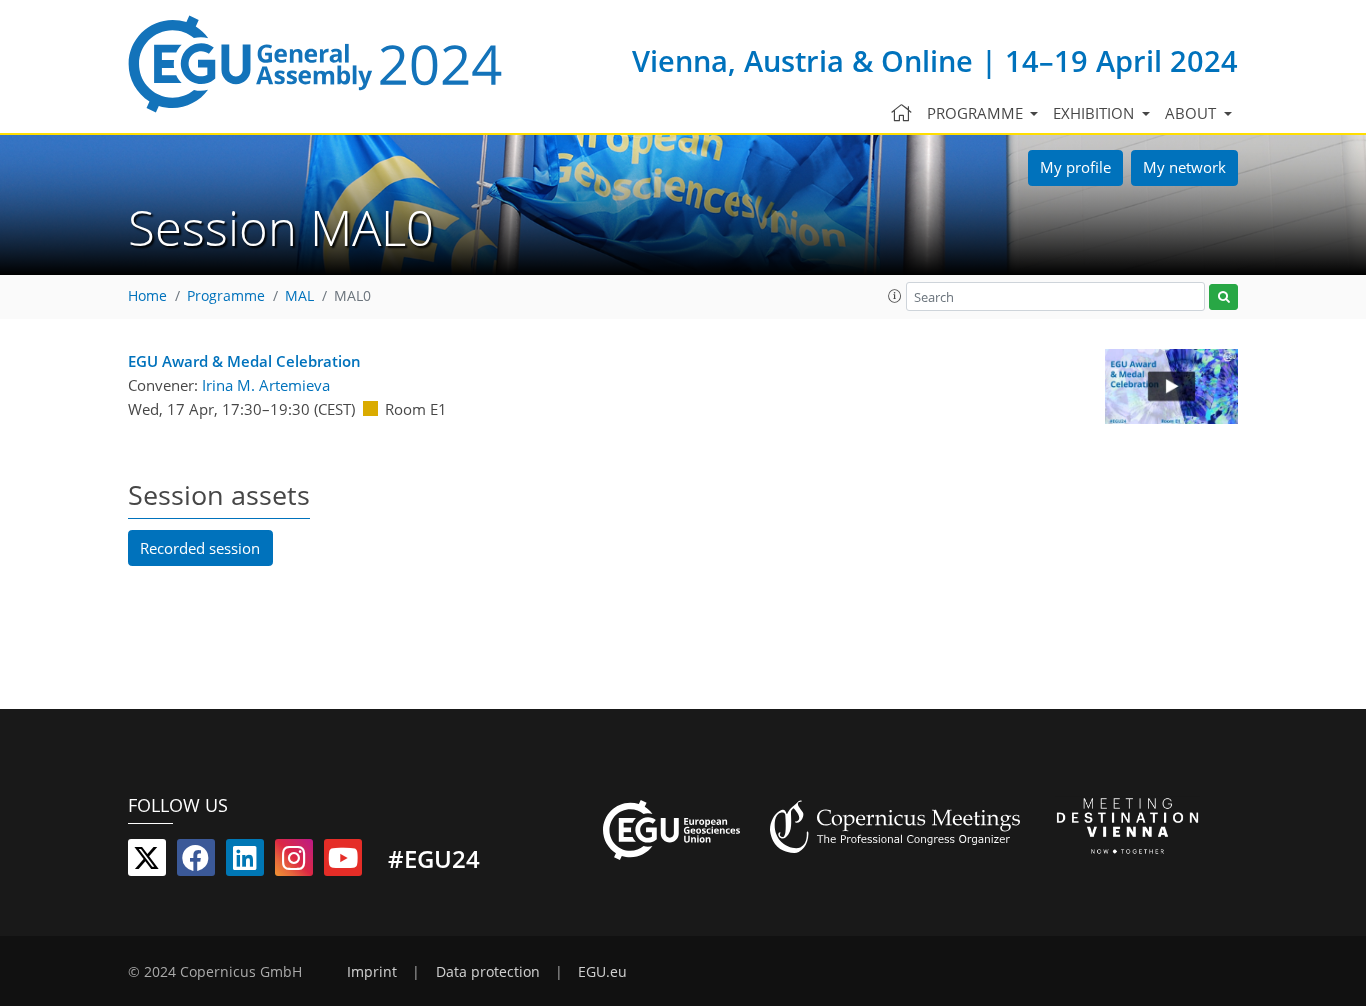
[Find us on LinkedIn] (245, 862)
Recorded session (200, 548)
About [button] (1192, 113)
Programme (226, 296)
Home (147, 296)
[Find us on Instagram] (294, 862)
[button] (895, 296)
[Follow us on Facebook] (196, 862)
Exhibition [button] (1095, 113)
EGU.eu (602, 972)
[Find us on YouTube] (343, 862)
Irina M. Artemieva (266, 385)
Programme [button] (977, 113)
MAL (299, 296)
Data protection (488, 972)
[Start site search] (1223, 297)
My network (1184, 167)
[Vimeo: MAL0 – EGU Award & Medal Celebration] (1171, 386)
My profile (1075, 167)
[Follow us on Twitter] (147, 862)
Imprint (372, 972)
